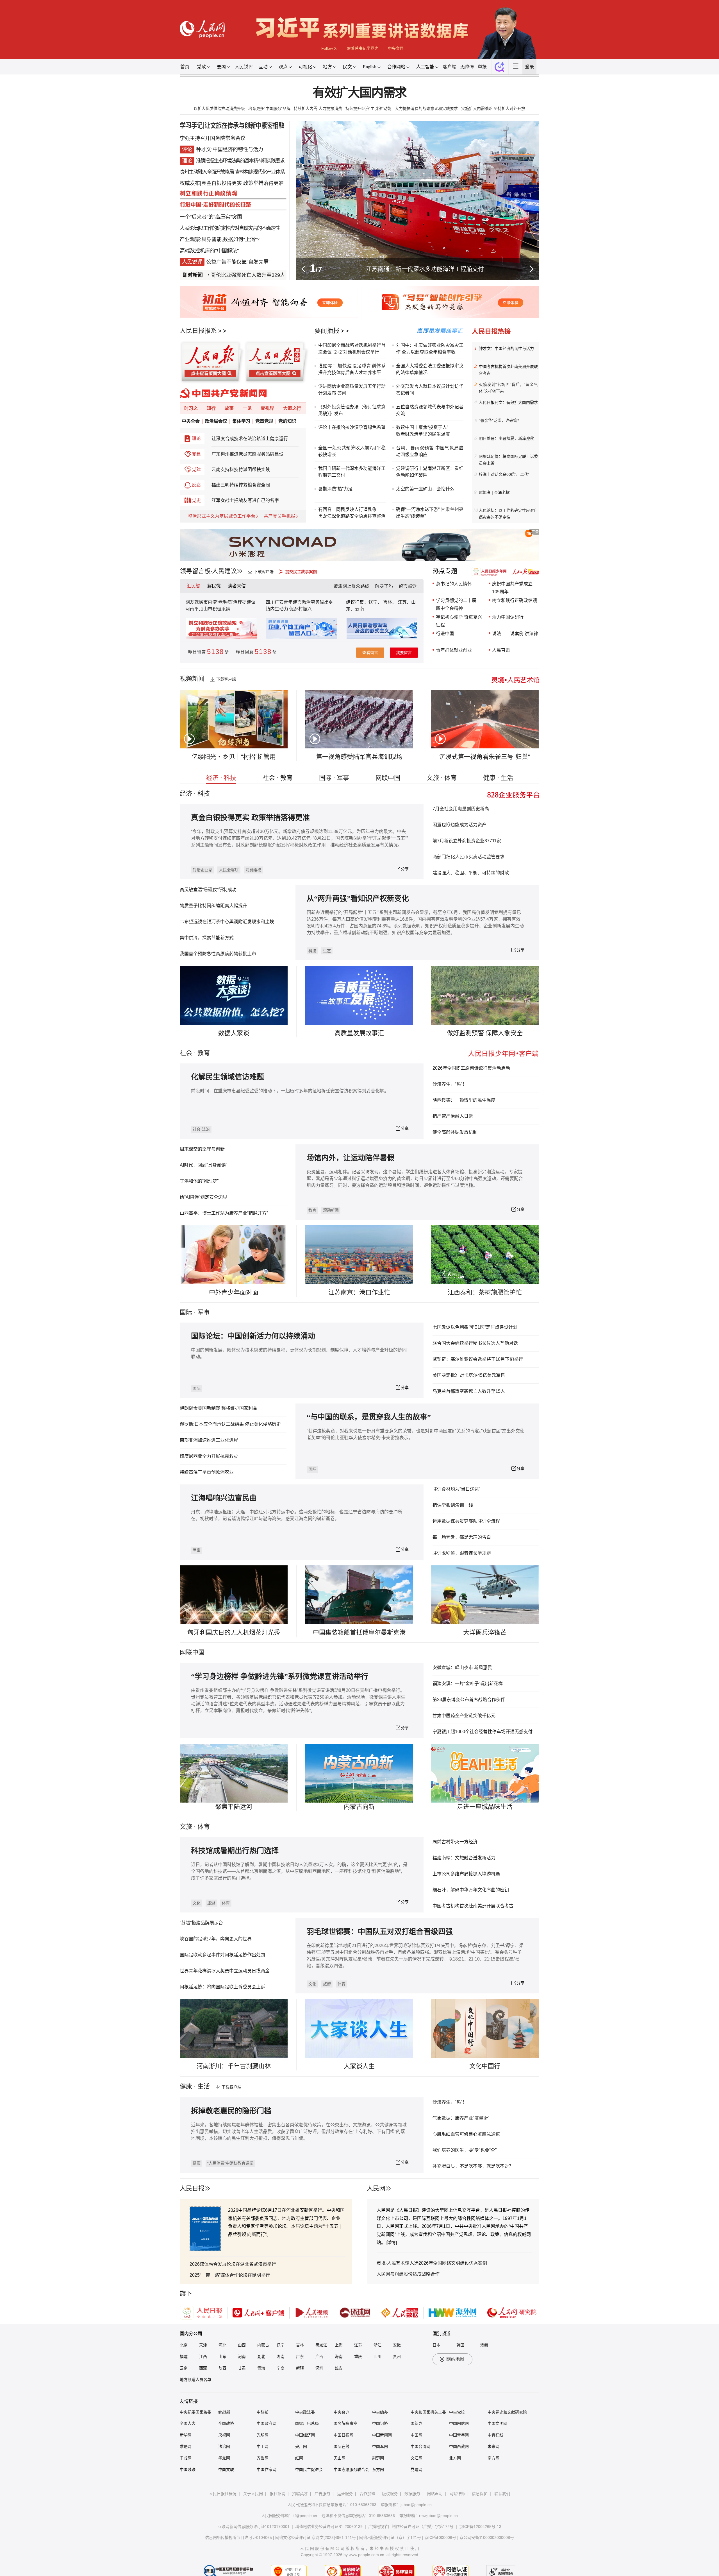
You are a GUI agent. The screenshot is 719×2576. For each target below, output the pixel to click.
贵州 (397, 2357)
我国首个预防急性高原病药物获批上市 (218, 954)
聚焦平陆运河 (234, 1807)
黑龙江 (321, 2345)
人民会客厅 (229, 870)
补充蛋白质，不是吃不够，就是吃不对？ (473, 2166)
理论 (196, 439)
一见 (247, 408)
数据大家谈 (234, 1033)
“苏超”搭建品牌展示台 (201, 1923)
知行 (211, 408)
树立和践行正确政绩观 (515, 600)
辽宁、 (376, 602)
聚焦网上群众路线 (351, 586)
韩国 (460, 2345)
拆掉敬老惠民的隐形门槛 (231, 2111)
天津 (203, 2345)
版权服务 (390, 2494)
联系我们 (502, 2494)
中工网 (263, 2446)
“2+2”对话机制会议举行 (356, 352)
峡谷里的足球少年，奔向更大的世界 (216, 1939)
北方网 (455, 2458)
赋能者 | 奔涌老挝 (494, 492)
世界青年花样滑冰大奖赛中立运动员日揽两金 (225, 1971)
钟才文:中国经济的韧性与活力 (230, 150)
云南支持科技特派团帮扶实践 (241, 469)
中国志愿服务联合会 (351, 2469)
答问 (342, 393)
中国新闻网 (382, 2435)
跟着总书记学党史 (363, 48)
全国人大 (188, 2423)
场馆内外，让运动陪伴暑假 (351, 1158)
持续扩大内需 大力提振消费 (318, 108)
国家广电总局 (307, 2423)
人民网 (376, 2188)
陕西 (222, 2368)
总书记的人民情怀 (454, 584)
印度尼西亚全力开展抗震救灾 (209, 1456)
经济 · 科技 (221, 778)
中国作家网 (267, 2469)
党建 (196, 454)
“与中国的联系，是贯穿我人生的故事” (369, 1417)
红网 (299, 2458)
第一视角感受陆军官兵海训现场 (359, 757)
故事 (229, 408)
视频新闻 (192, 679)
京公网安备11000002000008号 (487, 2537)
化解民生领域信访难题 (227, 1077)
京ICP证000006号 (440, 2537)
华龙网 (224, 2458)
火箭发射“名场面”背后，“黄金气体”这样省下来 (508, 388)
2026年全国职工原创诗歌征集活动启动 (471, 1068)
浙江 (377, 2345)
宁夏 (281, 2368)
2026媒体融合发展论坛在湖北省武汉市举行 (233, 2264)
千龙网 (186, 2458)
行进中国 (445, 634)
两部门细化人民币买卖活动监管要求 (468, 857)
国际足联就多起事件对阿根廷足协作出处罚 (222, 1955)
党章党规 (264, 421)
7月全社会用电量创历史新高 (461, 809)
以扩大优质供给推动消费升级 (219, 108)
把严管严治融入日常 (453, 1116)
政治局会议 (216, 421)
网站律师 (457, 2494)
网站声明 (435, 2494)
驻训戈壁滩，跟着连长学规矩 (462, 1553)
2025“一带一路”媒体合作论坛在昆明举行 (230, 2275)
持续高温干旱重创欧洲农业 (207, 1472)
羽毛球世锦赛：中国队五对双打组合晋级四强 (380, 1932)
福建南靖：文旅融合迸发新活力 (464, 1858)
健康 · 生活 (498, 778)
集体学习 (241, 421)
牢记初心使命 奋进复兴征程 (459, 621)
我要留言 (404, 653)
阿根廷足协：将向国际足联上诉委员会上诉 (508, 460)
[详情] (391, 2243)
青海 (261, 2368)
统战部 (224, 2412)
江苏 (358, 2345)
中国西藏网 (459, 2446)
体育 (226, 1903)
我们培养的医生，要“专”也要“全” (465, 2150)
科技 (312, 951)
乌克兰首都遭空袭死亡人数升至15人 (469, 1391)
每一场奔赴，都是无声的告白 (462, 1537)
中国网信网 (459, 2423)
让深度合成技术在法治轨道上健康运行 (250, 439)
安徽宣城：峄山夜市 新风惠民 (462, 1668)
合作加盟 (367, 2494)
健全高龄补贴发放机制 (455, 1132)
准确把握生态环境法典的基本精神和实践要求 (240, 161)
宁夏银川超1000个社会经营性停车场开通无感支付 (483, 1732)
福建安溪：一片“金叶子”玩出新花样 (468, 1684)
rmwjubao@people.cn (438, 2516)
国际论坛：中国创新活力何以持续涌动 (253, 1336)
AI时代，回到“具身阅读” (203, 1165)
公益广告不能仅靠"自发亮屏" (238, 262)
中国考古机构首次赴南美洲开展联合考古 (508, 370)
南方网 (493, 2458)
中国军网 (380, 2446)
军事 (204, 1312)
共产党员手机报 (279, 516)
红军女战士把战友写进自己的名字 (245, 500)
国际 (186, 1312)
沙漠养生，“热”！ (450, 1084)
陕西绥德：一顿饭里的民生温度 (464, 1100)
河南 (242, 2357)
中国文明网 (497, 2423)
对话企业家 (202, 870)
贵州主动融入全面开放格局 (207, 172)
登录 (529, 67)
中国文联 (226, 2469)
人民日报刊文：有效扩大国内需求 (508, 402)
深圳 (319, 2368)
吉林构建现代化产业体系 (260, 172)
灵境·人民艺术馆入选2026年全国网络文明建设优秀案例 (432, 2263)
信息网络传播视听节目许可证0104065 (238, 2537)
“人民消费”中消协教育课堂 (230, 2163)
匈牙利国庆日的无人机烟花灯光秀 (234, 1632)
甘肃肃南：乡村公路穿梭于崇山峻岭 (425, 269)
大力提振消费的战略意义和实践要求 (426, 108)
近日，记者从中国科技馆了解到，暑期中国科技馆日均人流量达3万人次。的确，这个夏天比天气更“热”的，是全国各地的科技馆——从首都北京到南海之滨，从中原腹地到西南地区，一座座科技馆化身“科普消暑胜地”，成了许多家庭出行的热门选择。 (299, 1871)
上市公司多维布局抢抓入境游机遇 (466, 1874)
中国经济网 (305, 2435)
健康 (197, 2163)
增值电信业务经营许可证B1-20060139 (329, 2527)
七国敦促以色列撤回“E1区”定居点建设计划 (475, 1327)
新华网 (186, 2435)
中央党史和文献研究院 (507, 2412)
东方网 (378, 2469)
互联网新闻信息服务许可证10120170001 (254, 2527)
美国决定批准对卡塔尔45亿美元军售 (469, 1375)
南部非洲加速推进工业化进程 (209, 1440)
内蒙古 (263, 2345)
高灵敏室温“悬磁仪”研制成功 (208, 890)
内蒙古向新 (359, 1807)
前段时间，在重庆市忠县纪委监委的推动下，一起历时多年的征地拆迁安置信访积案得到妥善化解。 (290, 1091)
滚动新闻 (331, 1210)
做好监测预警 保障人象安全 (485, 1033)
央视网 (224, 2435)
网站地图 (455, 2359)
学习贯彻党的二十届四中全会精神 (456, 604)
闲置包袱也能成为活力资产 (459, 825)
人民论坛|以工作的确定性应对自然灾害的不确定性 (230, 228)
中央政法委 (305, 2412)
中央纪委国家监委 (195, 2412)
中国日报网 (343, 2435)
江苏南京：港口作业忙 (359, 1292)
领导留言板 (195, 571)
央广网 (301, 2446)
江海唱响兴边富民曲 (224, 1498)
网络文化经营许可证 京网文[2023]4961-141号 (316, 2537)
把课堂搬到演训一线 (453, 1505)
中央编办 (380, 2412)
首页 (185, 67)
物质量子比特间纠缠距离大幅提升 (213, 906)
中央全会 (191, 421)
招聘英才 (300, 2494)
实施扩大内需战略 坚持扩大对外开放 (493, 108)
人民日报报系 (198, 331)
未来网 (493, 2446)
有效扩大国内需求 (359, 93)
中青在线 (495, 2435)
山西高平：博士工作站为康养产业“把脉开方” (224, 1213)
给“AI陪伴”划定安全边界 (203, 1197)
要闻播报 (327, 331)
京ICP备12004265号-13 (480, 2527)
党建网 (417, 2469)
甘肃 (242, 2368)
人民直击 (501, 650)
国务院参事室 (345, 2423)
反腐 (196, 485)
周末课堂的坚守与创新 (202, 1149)
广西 (319, 2357)
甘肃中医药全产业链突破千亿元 (464, 1716)
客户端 (450, 67)
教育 (204, 1053)
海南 (339, 2357)
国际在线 (342, 2446)
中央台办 (342, 2412)
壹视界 (267, 408)
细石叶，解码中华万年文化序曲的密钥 (471, 1890)
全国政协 (226, 2423)
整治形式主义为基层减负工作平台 (222, 516)
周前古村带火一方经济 (455, 1842)
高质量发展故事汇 (359, 1033)
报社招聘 (277, 2494)
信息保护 (480, 2494)
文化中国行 (485, 2066)
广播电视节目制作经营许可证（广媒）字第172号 (411, 2527)
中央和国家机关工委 (428, 2412)
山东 (222, 2357)
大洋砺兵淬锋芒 (485, 1632)
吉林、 (390, 602)
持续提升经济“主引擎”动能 (368, 108)
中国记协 (380, 2423)
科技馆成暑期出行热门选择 (235, 1851)
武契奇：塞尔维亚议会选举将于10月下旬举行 (478, 1359)
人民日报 (192, 2188)
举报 (482, 67)
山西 (242, 2345)
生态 (327, 951)
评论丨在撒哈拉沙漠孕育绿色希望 (352, 427)
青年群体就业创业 (454, 650)
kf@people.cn (305, 2516)
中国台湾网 (420, 2446)
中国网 (417, 2435)
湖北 (261, 2357)
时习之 (191, 408)
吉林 (300, 2345)
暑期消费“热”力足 (335, 489)
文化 (197, 1903)
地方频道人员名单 (195, 2380)
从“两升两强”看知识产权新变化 (358, 899)
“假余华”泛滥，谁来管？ (500, 420)
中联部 (263, 2412)
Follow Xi (329, 48)
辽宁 (281, 2345)
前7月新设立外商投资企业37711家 (467, 841)
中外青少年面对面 (234, 1292)
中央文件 (396, 48)
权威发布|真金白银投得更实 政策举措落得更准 (232, 183)
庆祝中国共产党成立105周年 (512, 588)
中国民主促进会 (309, 2469)
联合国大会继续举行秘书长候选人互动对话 (475, 1343)
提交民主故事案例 (301, 572)
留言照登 (408, 586)
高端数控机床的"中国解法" (209, 251)
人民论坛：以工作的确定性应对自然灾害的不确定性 (508, 514)
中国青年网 (459, 2435)
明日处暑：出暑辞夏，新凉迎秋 (506, 438)
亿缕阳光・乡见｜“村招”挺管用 (234, 757)
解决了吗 (384, 586)
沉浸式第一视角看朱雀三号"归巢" (485, 757)
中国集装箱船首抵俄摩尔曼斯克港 (359, 1632)
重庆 (358, 2357)
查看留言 (370, 653)
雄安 (339, 2368)
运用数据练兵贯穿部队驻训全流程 (466, 1521)
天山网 (340, 2458)
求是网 (186, 2446)
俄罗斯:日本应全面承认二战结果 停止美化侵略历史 (230, 1424)
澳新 (484, 2345)
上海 (339, 2345)
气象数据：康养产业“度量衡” (461, 2118)
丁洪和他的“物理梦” (199, 1181)
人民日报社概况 (223, 2494)
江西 (203, 2357)
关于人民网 (253, 2494)
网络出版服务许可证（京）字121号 (390, 2537)
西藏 (203, 2368)
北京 (184, 2345)
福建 (184, 2357)
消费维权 (253, 870)
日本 (436, 2345)
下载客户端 (264, 572)
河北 (222, 2345)
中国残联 (188, 2469)
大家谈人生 (359, 2066)
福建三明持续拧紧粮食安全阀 (241, 485)
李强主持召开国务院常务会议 (213, 138)
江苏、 (404, 602)
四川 (377, 2357)
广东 (300, 2357)
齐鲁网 (263, 2458)
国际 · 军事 (334, 778)
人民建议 (224, 571)
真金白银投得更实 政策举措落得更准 (250, 818)
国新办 (417, 2423)
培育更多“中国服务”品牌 (269, 108)
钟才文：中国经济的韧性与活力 (506, 348)
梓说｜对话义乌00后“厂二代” (504, 474)
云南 (359, 609)
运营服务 (345, 2494)
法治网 (224, 2446)
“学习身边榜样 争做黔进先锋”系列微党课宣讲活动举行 (280, 1677)
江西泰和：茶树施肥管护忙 (485, 1292)
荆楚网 (378, 2458)
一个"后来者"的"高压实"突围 (211, 217)
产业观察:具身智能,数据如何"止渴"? (220, 239)
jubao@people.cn (416, 2505)
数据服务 (412, 2494)
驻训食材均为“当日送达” (456, 1489)
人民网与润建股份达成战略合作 (408, 2274)
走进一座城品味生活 (485, 1807)
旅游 (211, 1903)
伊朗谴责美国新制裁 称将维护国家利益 (219, 1408)
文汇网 (417, 2458)
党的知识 (287, 421)
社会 (186, 1053)
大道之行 (292, 408)
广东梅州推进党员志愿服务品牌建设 (247, 454)
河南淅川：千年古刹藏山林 (234, 2066)
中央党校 (457, 2412)
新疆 (300, 2368)
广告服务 (322, 2494)
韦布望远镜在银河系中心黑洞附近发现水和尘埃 (227, 922)
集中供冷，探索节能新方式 (207, 938)
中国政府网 (267, 2423)
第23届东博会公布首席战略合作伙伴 (469, 1700)
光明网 (263, 2435)
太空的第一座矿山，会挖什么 (425, 489)
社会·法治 (201, 1129)
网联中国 (388, 778)
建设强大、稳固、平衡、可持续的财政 (471, 873)
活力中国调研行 (508, 617)
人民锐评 (244, 67)
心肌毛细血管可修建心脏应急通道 (466, 2134)
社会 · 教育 (278, 778)
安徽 (397, 2345)
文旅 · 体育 (442, 778)
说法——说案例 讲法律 (515, 634)
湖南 (281, 2357)
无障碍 (467, 67)
